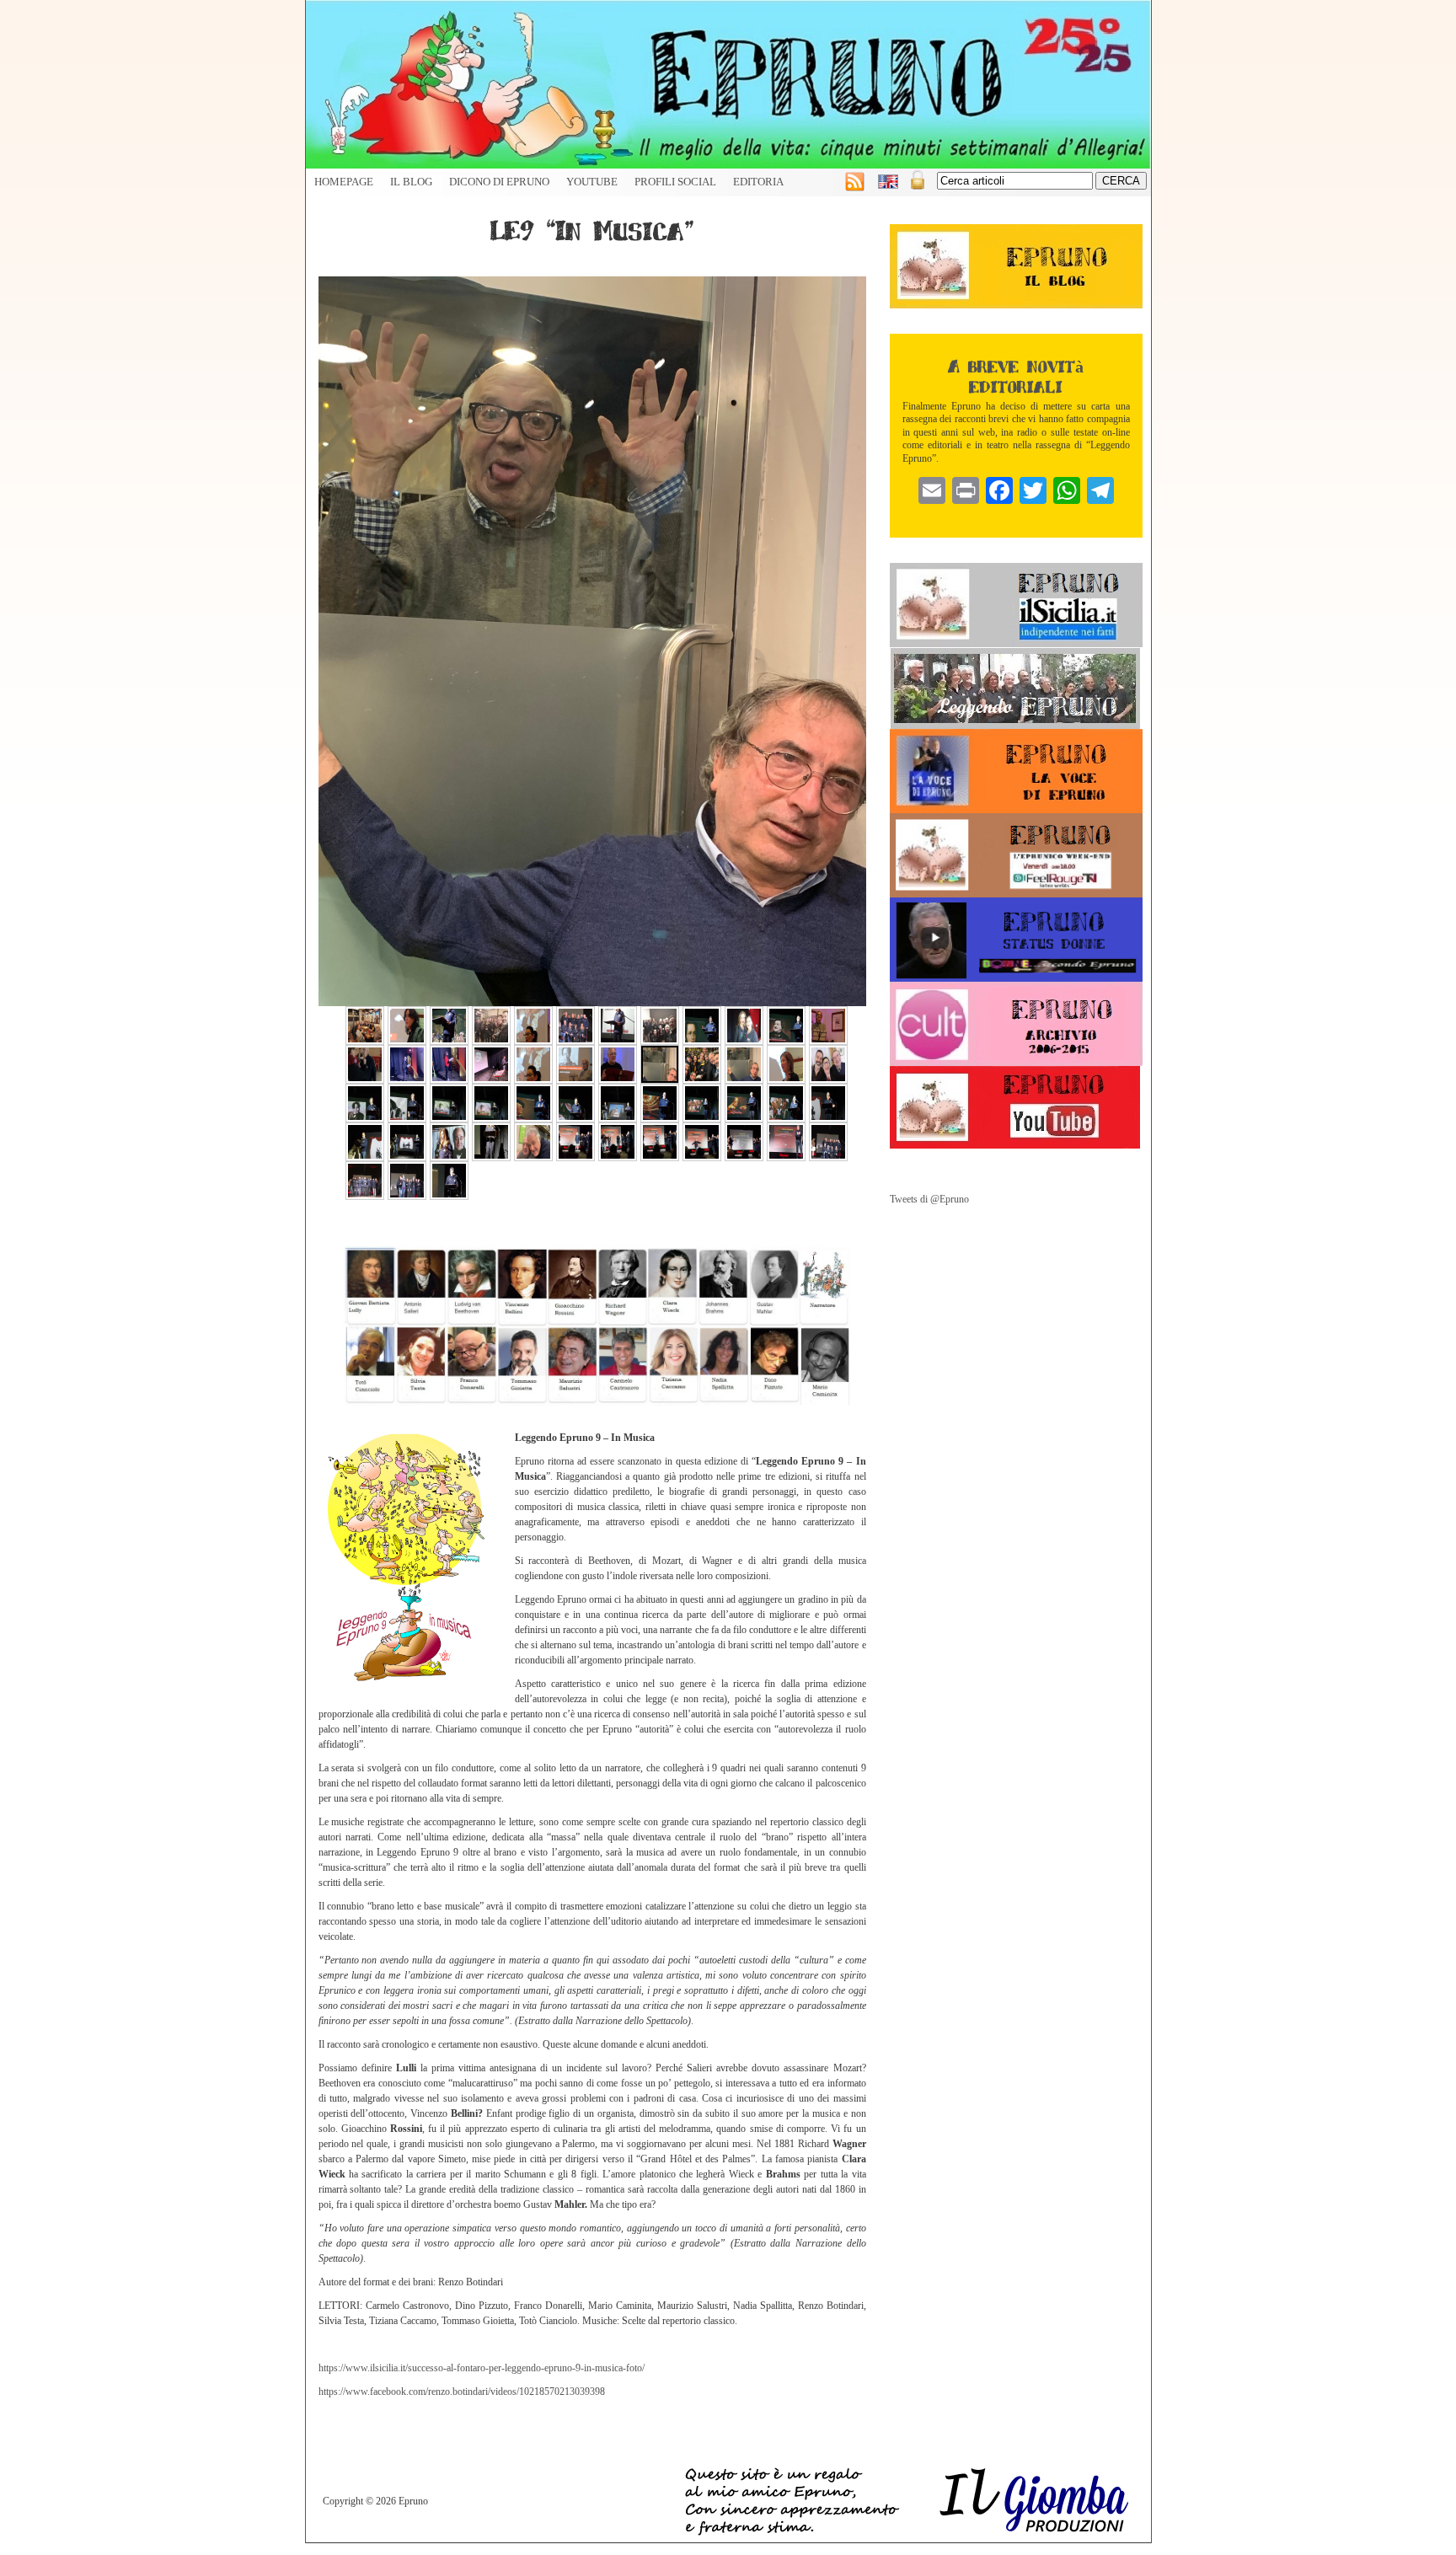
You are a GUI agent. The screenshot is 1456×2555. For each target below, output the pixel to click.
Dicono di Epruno (499, 182)
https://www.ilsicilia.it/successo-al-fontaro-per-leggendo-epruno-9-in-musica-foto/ (482, 2368)
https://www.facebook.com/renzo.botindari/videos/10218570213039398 (462, 2392)
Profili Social (675, 182)
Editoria (758, 182)
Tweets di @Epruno (929, 1199)
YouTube (592, 182)
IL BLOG (411, 182)
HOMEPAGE (344, 182)
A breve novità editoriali (1016, 375)
